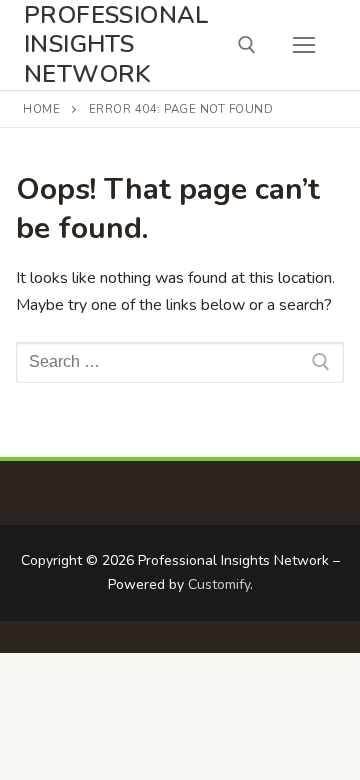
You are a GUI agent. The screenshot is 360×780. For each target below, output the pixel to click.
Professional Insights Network (117, 45)
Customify (219, 584)
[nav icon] (304, 45)
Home (41, 109)
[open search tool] (247, 45)
